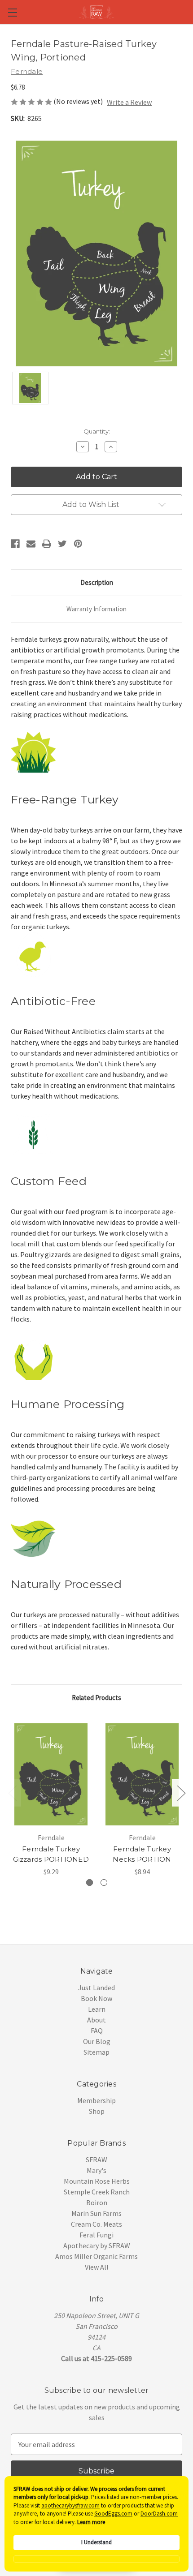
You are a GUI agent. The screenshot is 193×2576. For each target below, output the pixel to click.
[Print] (47, 544)
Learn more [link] (91, 2522)
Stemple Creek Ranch (97, 2192)
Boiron (97, 2202)
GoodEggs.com (113, 2514)
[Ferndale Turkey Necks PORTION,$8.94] (142, 1774)
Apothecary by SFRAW (97, 2245)
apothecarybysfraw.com (70, 2505)
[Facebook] (15, 544)
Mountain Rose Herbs (97, 2181)
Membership (96, 2100)
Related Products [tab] (96, 1698)
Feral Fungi (96, 2235)
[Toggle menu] (12, 12)
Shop (97, 2111)
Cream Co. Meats (96, 2224)
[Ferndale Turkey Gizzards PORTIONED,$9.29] (51, 1774)
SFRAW (96, 2160)
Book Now (96, 1998)
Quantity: (97, 431)
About (96, 2020)
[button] (96, 2559)
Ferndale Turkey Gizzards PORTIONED (51, 1854)
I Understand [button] (96, 2542)
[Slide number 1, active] (90, 1883)
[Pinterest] (78, 544)
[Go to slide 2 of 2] (12, 1793)
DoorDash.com (159, 2514)
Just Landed (96, 1988)
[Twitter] (62, 544)
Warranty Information (96, 609)
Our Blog (97, 2041)
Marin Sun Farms (96, 2213)
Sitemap (96, 2052)
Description (97, 582)
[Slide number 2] (104, 1883)
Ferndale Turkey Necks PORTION (142, 1854)
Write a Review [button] (129, 102)
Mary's (96, 2170)
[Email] (31, 544)
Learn (97, 2009)
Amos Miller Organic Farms (96, 2256)
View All (97, 2267)
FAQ (97, 2031)
